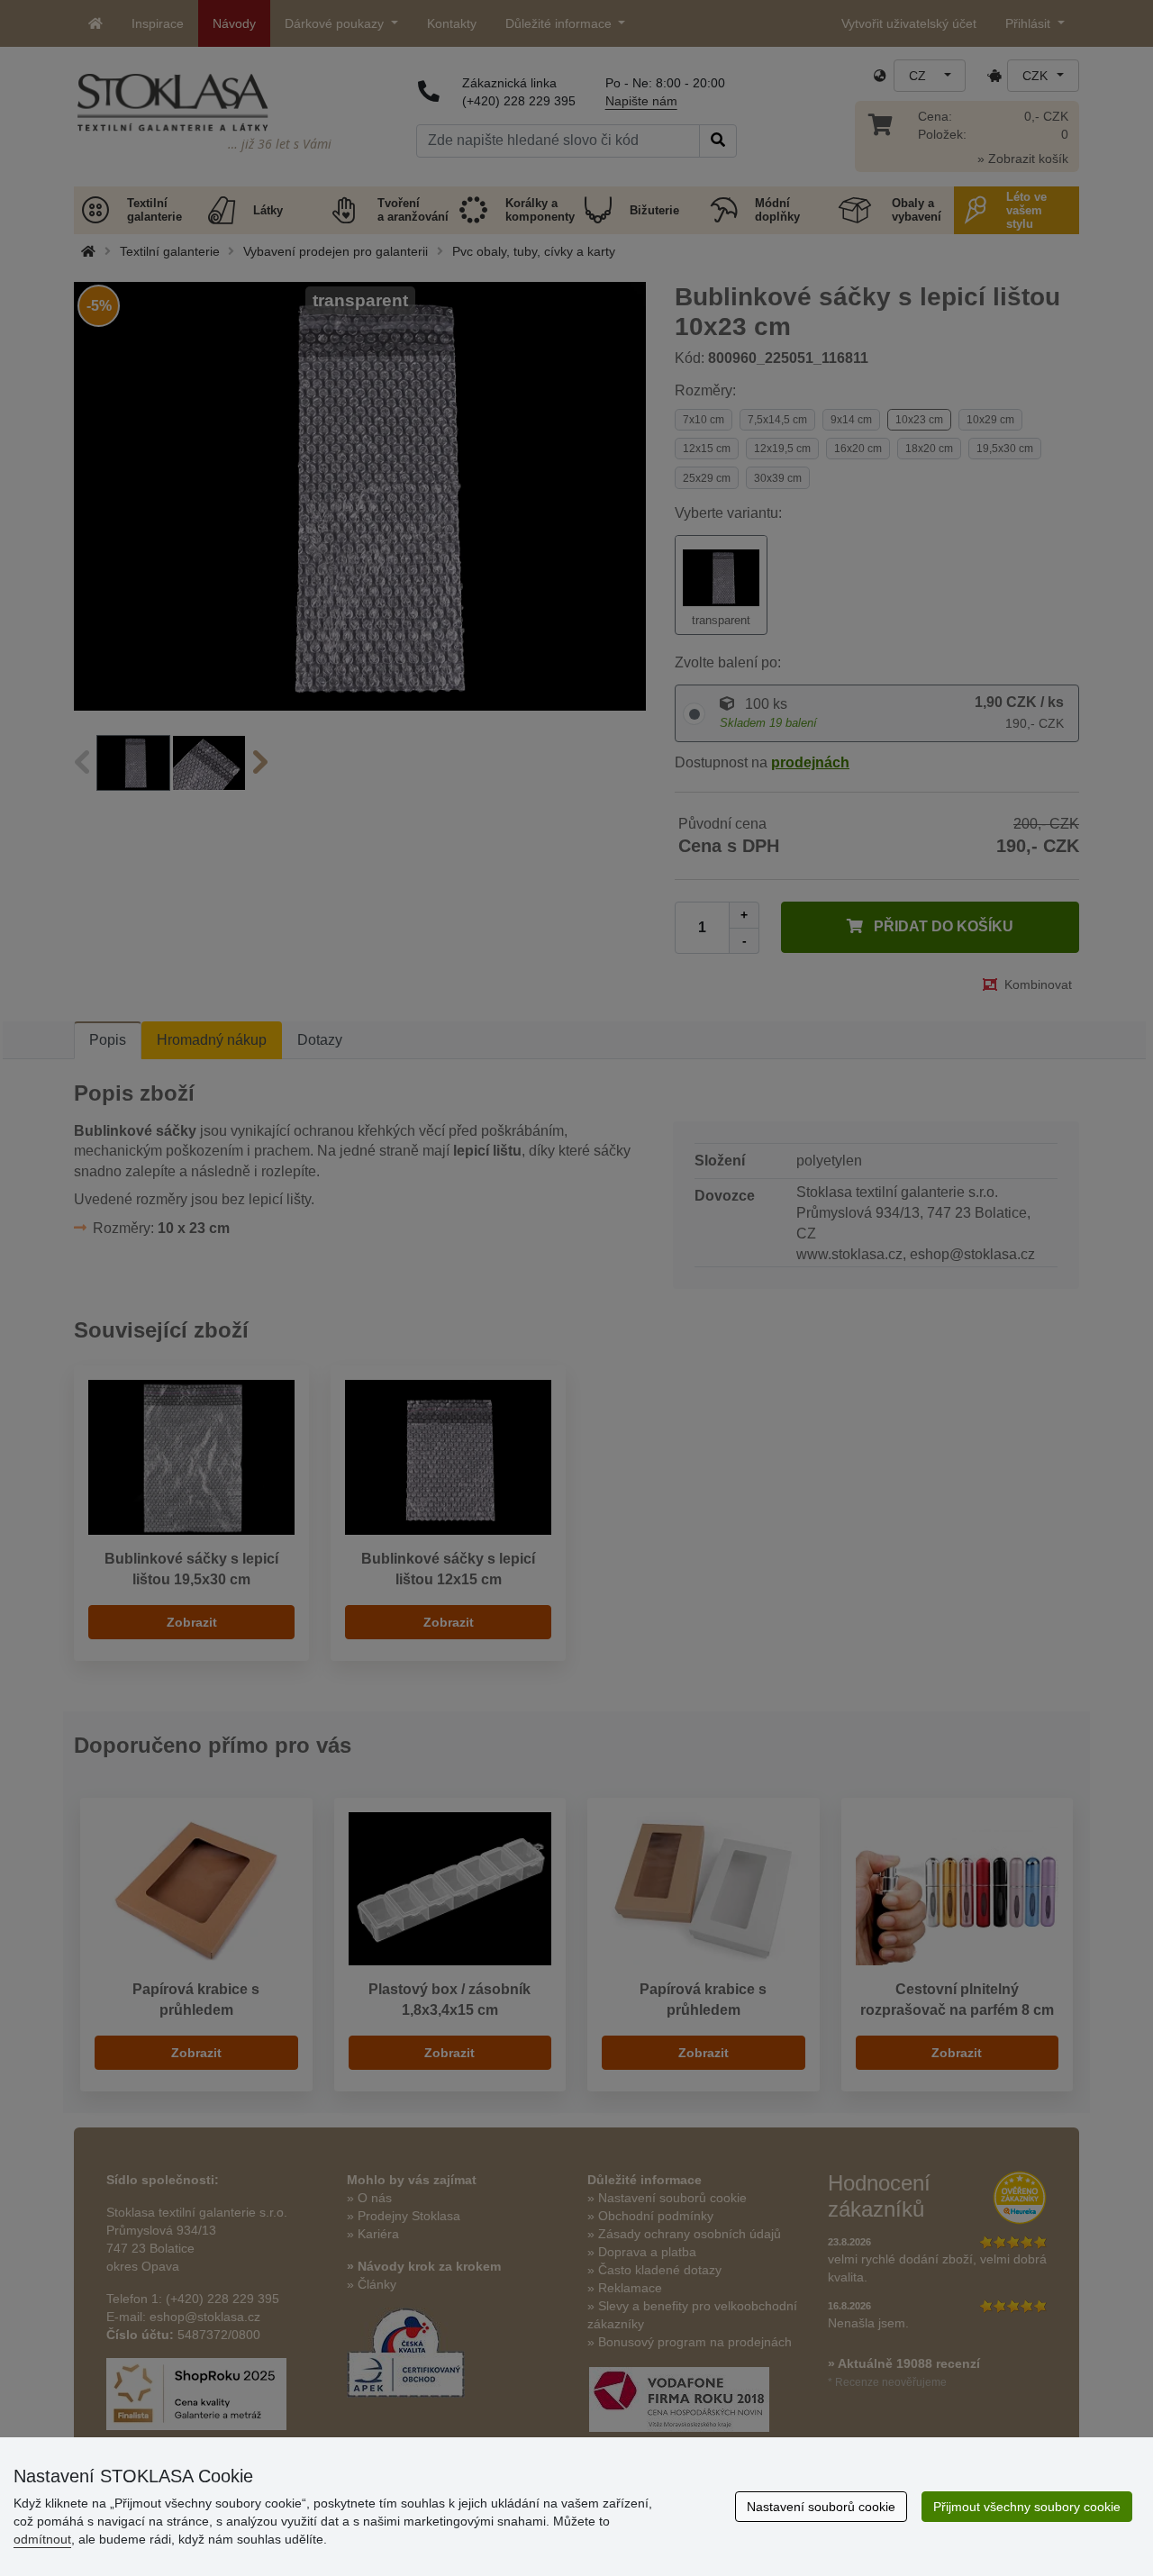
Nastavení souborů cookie (821, 2507)
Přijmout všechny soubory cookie (1027, 2507)
